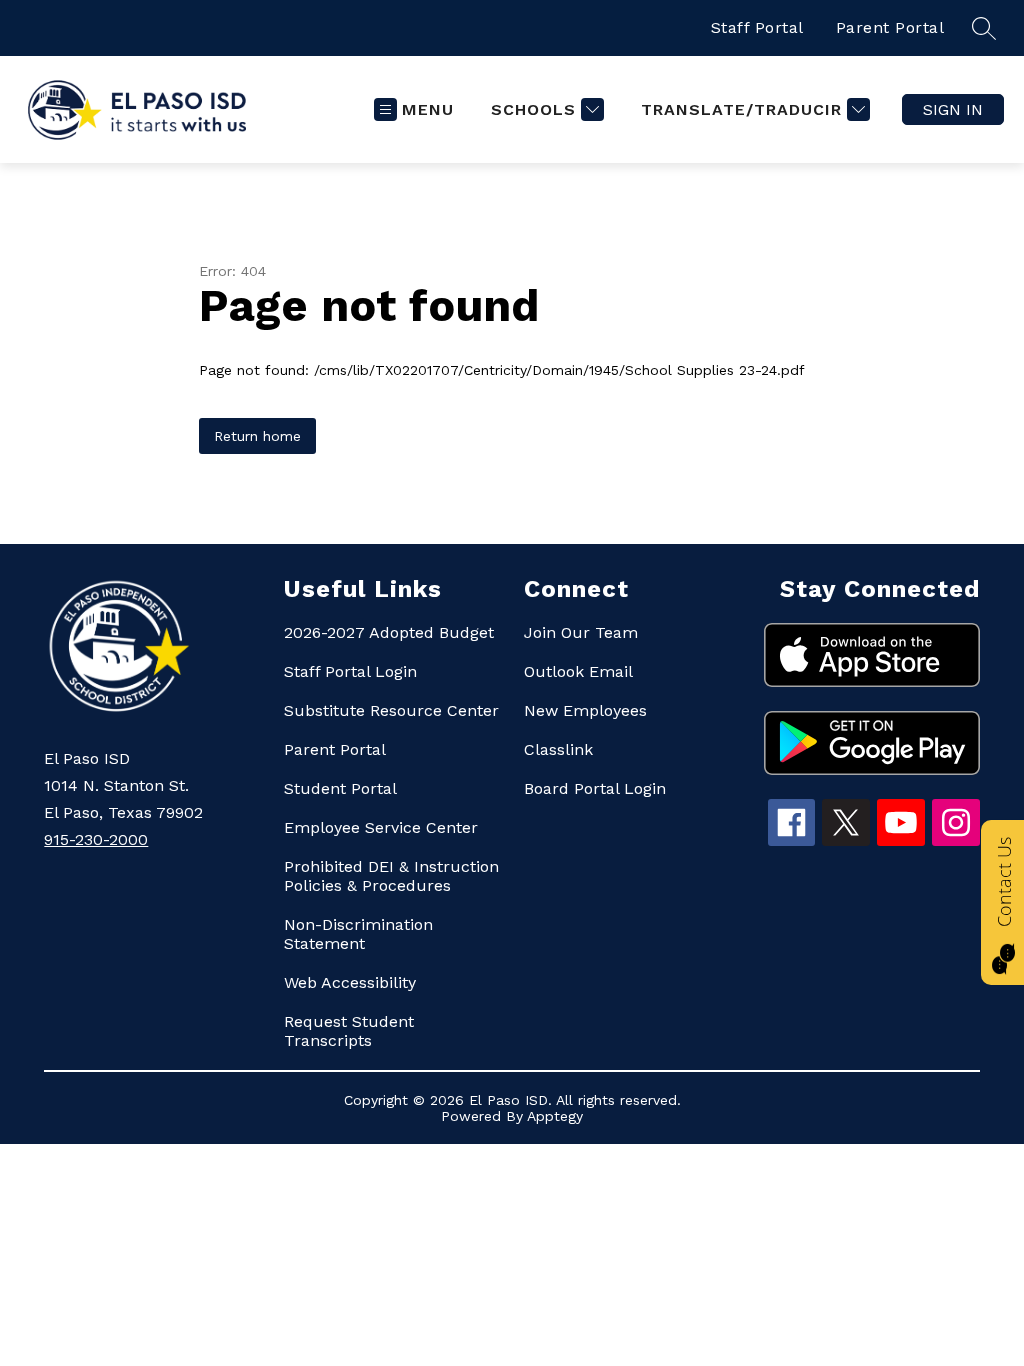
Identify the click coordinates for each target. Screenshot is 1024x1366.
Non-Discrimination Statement (358, 934)
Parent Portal (890, 27)
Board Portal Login (595, 788)
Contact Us (1004, 882)
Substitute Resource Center (391, 710)
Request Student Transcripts (349, 1031)
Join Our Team (581, 632)
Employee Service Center (381, 827)
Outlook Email (578, 671)
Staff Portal (757, 27)
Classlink (558, 749)
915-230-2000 (96, 839)
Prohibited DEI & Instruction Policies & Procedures (391, 876)
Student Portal (340, 788)
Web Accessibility (350, 982)
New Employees (585, 710)
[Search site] (984, 28)
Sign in (953, 109)
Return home (257, 436)
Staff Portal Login (350, 671)
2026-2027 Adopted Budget (389, 632)
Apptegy (555, 1116)
